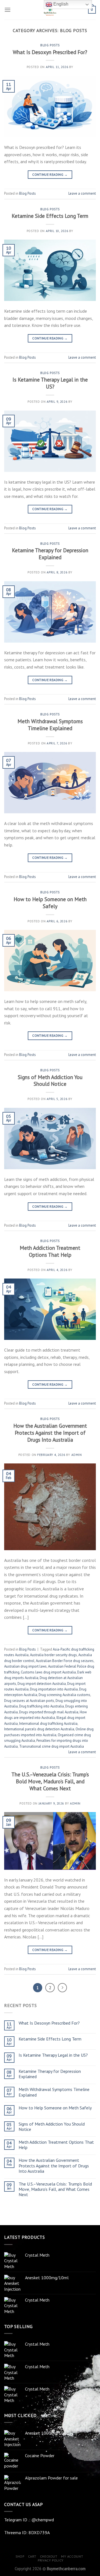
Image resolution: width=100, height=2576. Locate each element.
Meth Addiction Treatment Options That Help (50, 1251)
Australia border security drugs (53, 1655)
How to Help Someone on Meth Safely (50, 903)
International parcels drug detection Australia (39, 1729)
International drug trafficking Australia (48, 1724)
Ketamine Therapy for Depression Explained (50, 554)
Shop (20, 2556)
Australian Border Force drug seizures (65, 1661)
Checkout (49, 2556)
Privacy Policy (51, 2560)
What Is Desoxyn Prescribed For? (50, 52)
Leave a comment (82, 193)
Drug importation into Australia (54, 1689)
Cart (32, 2556)
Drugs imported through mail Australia (49, 1712)
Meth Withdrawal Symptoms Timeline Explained (50, 725)
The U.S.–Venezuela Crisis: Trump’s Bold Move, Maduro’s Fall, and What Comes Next (50, 1781)
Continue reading (50, 174)
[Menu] (7, 10)
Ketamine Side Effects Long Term (50, 216)
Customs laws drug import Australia (48, 1672)
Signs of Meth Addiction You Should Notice (50, 1080)
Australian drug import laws (25, 1666)
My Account (72, 2556)
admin (77, 1455)
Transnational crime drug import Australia (52, 1746)
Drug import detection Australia (42, 1684)
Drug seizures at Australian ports (29, 1701)
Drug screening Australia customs (64, 1695)
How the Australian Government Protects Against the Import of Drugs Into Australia (50, 1433)
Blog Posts (50, 45)
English (60, 4)
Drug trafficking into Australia (42, 1706)
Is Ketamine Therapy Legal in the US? (50, 383)
